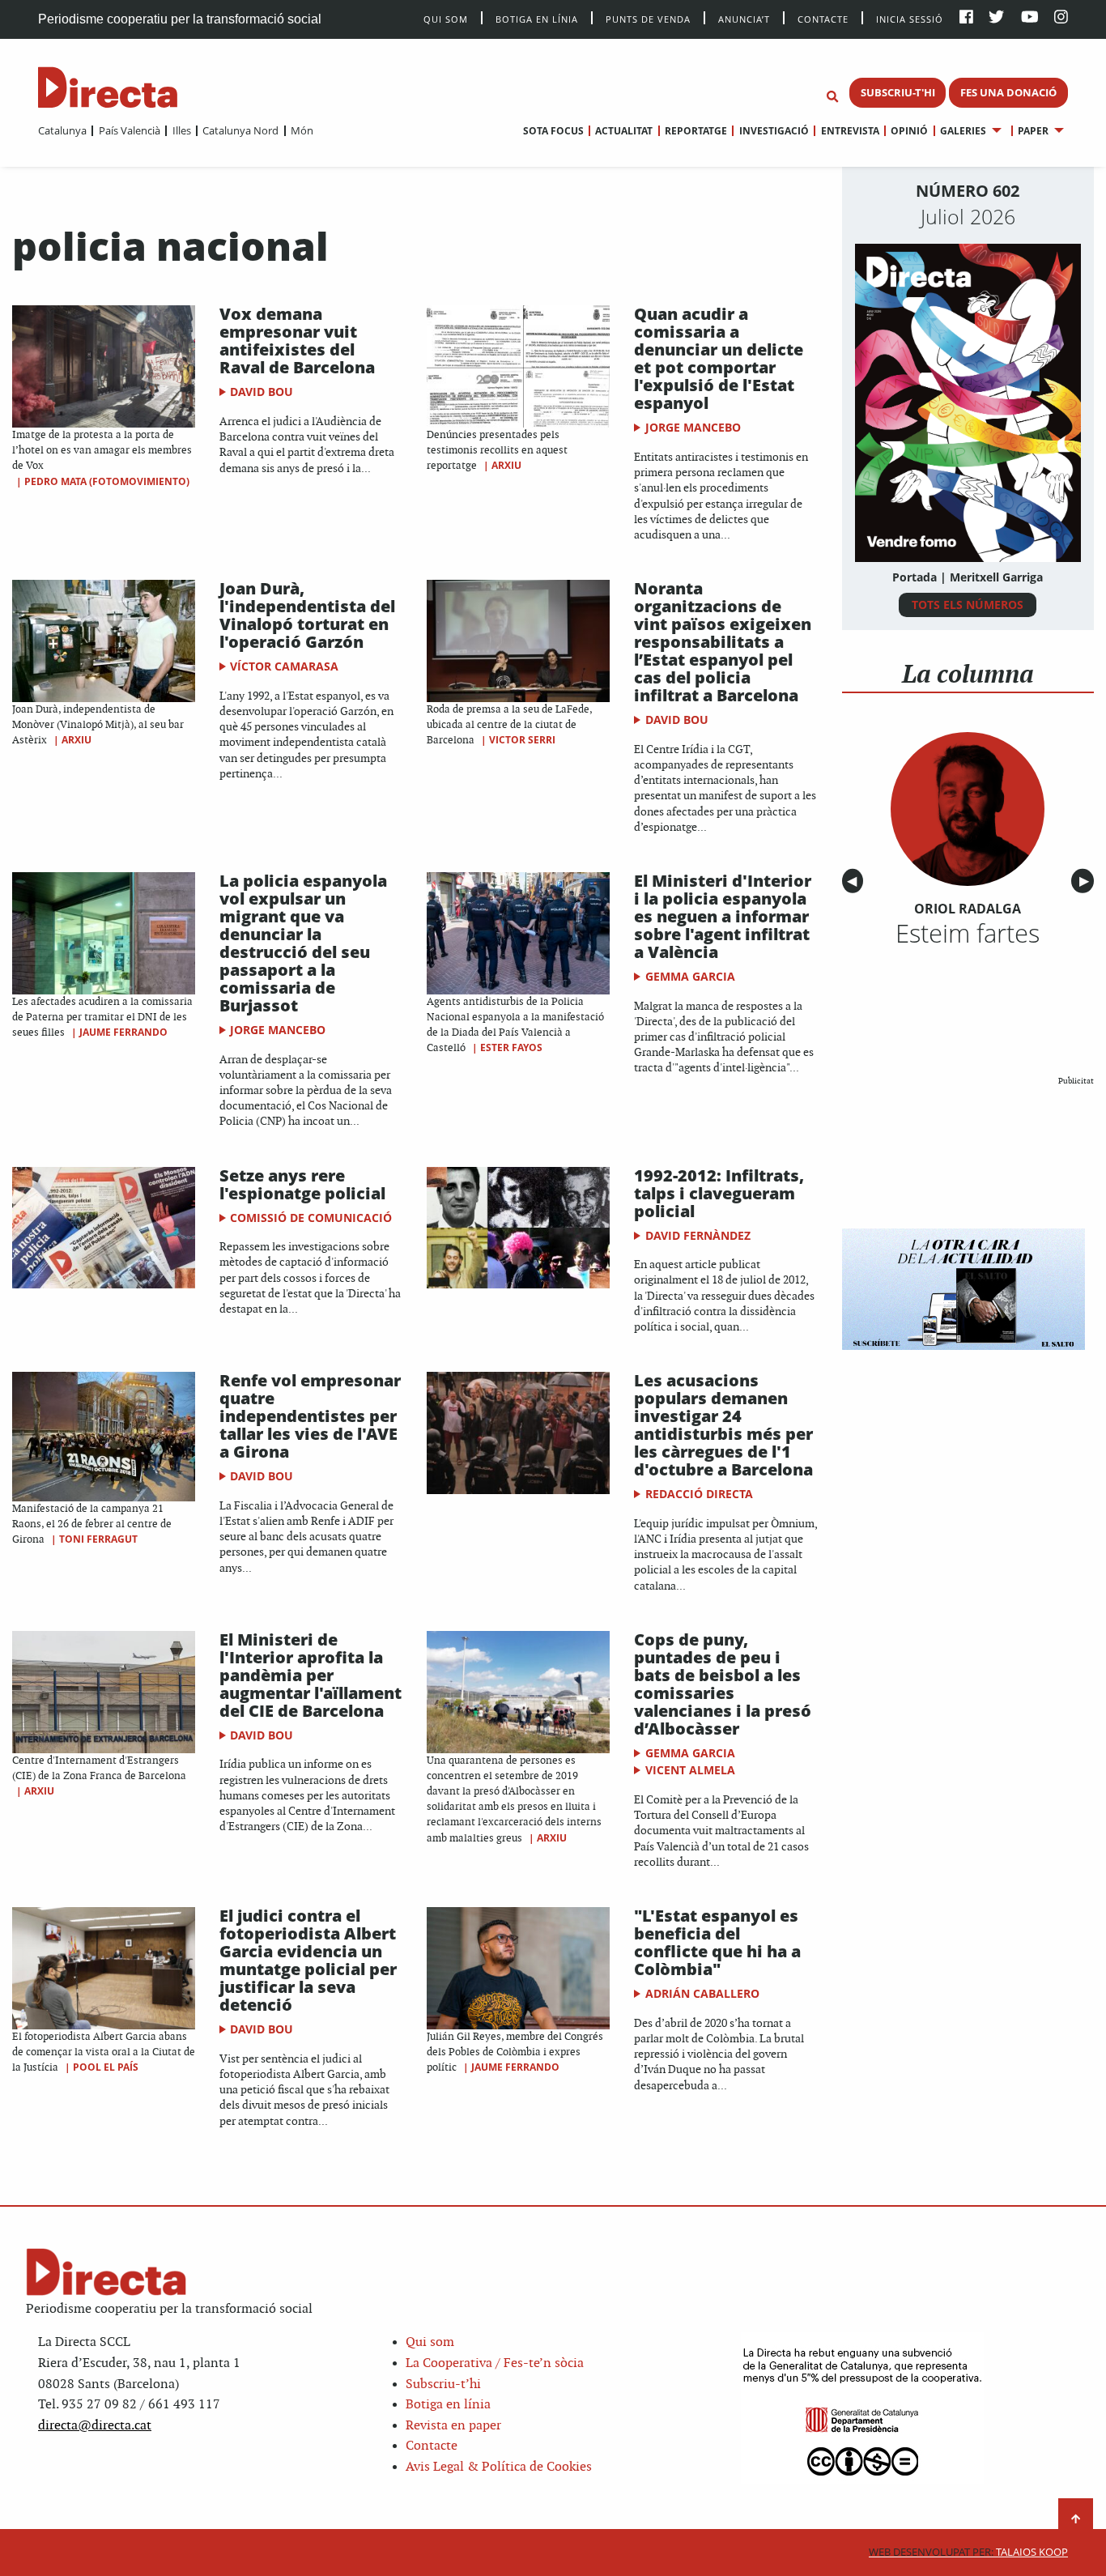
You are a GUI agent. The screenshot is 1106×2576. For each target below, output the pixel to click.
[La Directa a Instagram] (1061, 18)
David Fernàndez (698, 1235)
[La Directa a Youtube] (1030, 18)
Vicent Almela (690, 1770)
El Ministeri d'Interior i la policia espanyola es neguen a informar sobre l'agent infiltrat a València (723, 916)
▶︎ (1087, 881)
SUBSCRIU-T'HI (898, 92)
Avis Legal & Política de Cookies (499, 2467)
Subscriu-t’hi (443, 2384)
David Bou (262, 392)
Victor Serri (522, 740)
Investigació (774, 131)
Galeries (963, 131)
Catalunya (62, 130)
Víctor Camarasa (284, 666)
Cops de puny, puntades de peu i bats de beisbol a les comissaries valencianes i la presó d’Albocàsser (723, 1684)
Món (302, 130)
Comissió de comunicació (311, 1218)
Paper (1033, 131)
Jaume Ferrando (123, 1032)
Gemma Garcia (690, 976)
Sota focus (553, 131)
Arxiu (506, 465)
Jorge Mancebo (693, 427)
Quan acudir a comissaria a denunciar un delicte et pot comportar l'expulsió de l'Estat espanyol (719, 358)
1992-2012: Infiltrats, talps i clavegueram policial (719, 1193)
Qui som (430, 2342)
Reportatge (696, 131)
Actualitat (624, 131)
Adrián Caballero (702, 1993)
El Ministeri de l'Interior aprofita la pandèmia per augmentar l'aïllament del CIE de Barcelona (311, 1675)
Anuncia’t (744, 18)
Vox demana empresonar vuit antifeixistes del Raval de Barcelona (297, 341)
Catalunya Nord (240, 130)
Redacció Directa (699, 1494)
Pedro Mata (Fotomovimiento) (107, 481)
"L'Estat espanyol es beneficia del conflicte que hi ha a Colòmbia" (717, 1942)
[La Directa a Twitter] (996, 18)
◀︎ (855, 881)
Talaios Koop (968, 2552)
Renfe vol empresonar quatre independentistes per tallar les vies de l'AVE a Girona (310, 1416)
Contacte (823, 18)
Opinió (909, 131)
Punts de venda (648, 18)
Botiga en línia (537, 18)
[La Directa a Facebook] (966, 18)
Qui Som (446, 19)
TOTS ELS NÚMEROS (968, 605)
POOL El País (106, 2067)
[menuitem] (62, 130)
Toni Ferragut (98, 1539)
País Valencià (129, 130)
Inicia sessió (910, 18)
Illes (181, 130)
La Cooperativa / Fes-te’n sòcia (495, 2363)
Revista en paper (453, 2426)
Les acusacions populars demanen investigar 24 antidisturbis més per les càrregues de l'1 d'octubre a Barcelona (723, 1425)
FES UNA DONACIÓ (1008, 92)
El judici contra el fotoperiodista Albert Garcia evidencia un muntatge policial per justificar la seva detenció (308, 1960)
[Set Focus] (832, 97)
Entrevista (850, 131)
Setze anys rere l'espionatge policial (302, 1184)
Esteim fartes (968, 933)
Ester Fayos (511, 1047)
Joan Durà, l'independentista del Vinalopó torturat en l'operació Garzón (307, 615)
